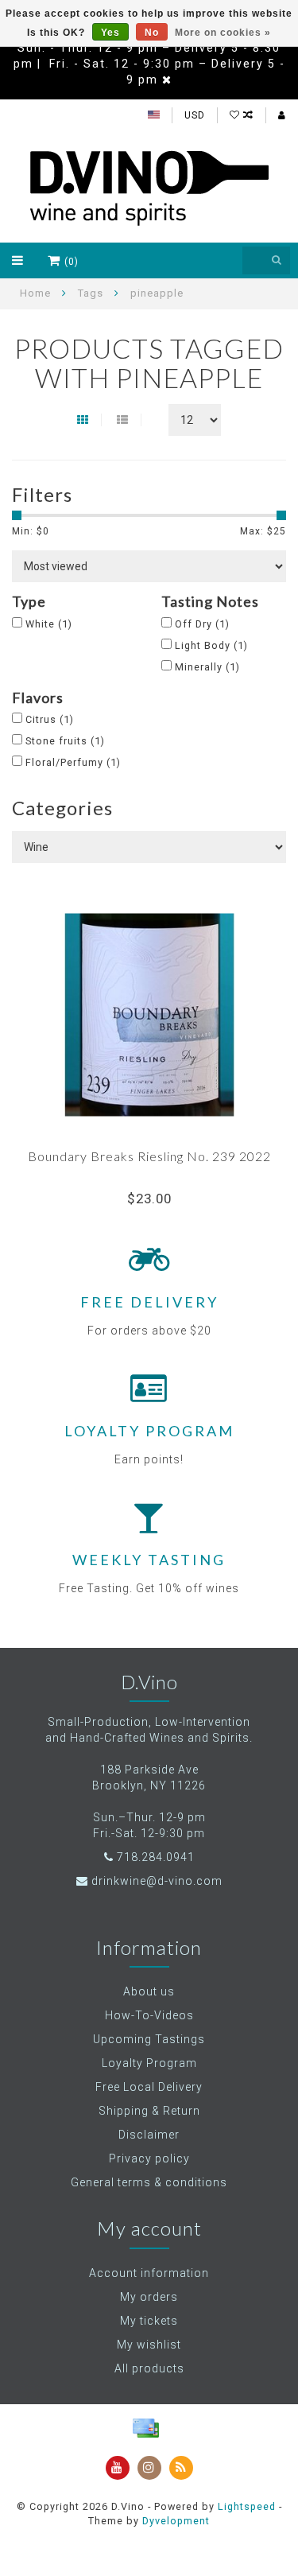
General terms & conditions (149, 2182)
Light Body (211, 645)
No (152, 33)
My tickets (149, 2321)
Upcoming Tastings (149, 2039)
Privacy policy (149, 2158)
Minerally (207, 667)
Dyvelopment (176, 2521)
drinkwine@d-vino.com (157, 1881)
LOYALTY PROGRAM (149, 1431)
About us (149, 1991)
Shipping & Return (149, 2111)
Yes (110, 33)
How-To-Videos (149, 2015)
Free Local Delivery (149, 2087)
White (49, 624)
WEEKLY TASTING (149, 1560)
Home (35, 293)
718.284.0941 (156, 1857)
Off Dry (202, 624)
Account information (149, 2273)
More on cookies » (223, 33)
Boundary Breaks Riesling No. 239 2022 (149, 1156)
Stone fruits (65, 741)
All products (149, 2368)
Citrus (50, 719)
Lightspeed (247, 2506)
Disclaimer (149, 2135)
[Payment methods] (145, 2428)
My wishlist (149, 2345)
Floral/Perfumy (73, 762)
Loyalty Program (149, 2063)
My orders (149, 2297)
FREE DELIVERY (149, 1302)
